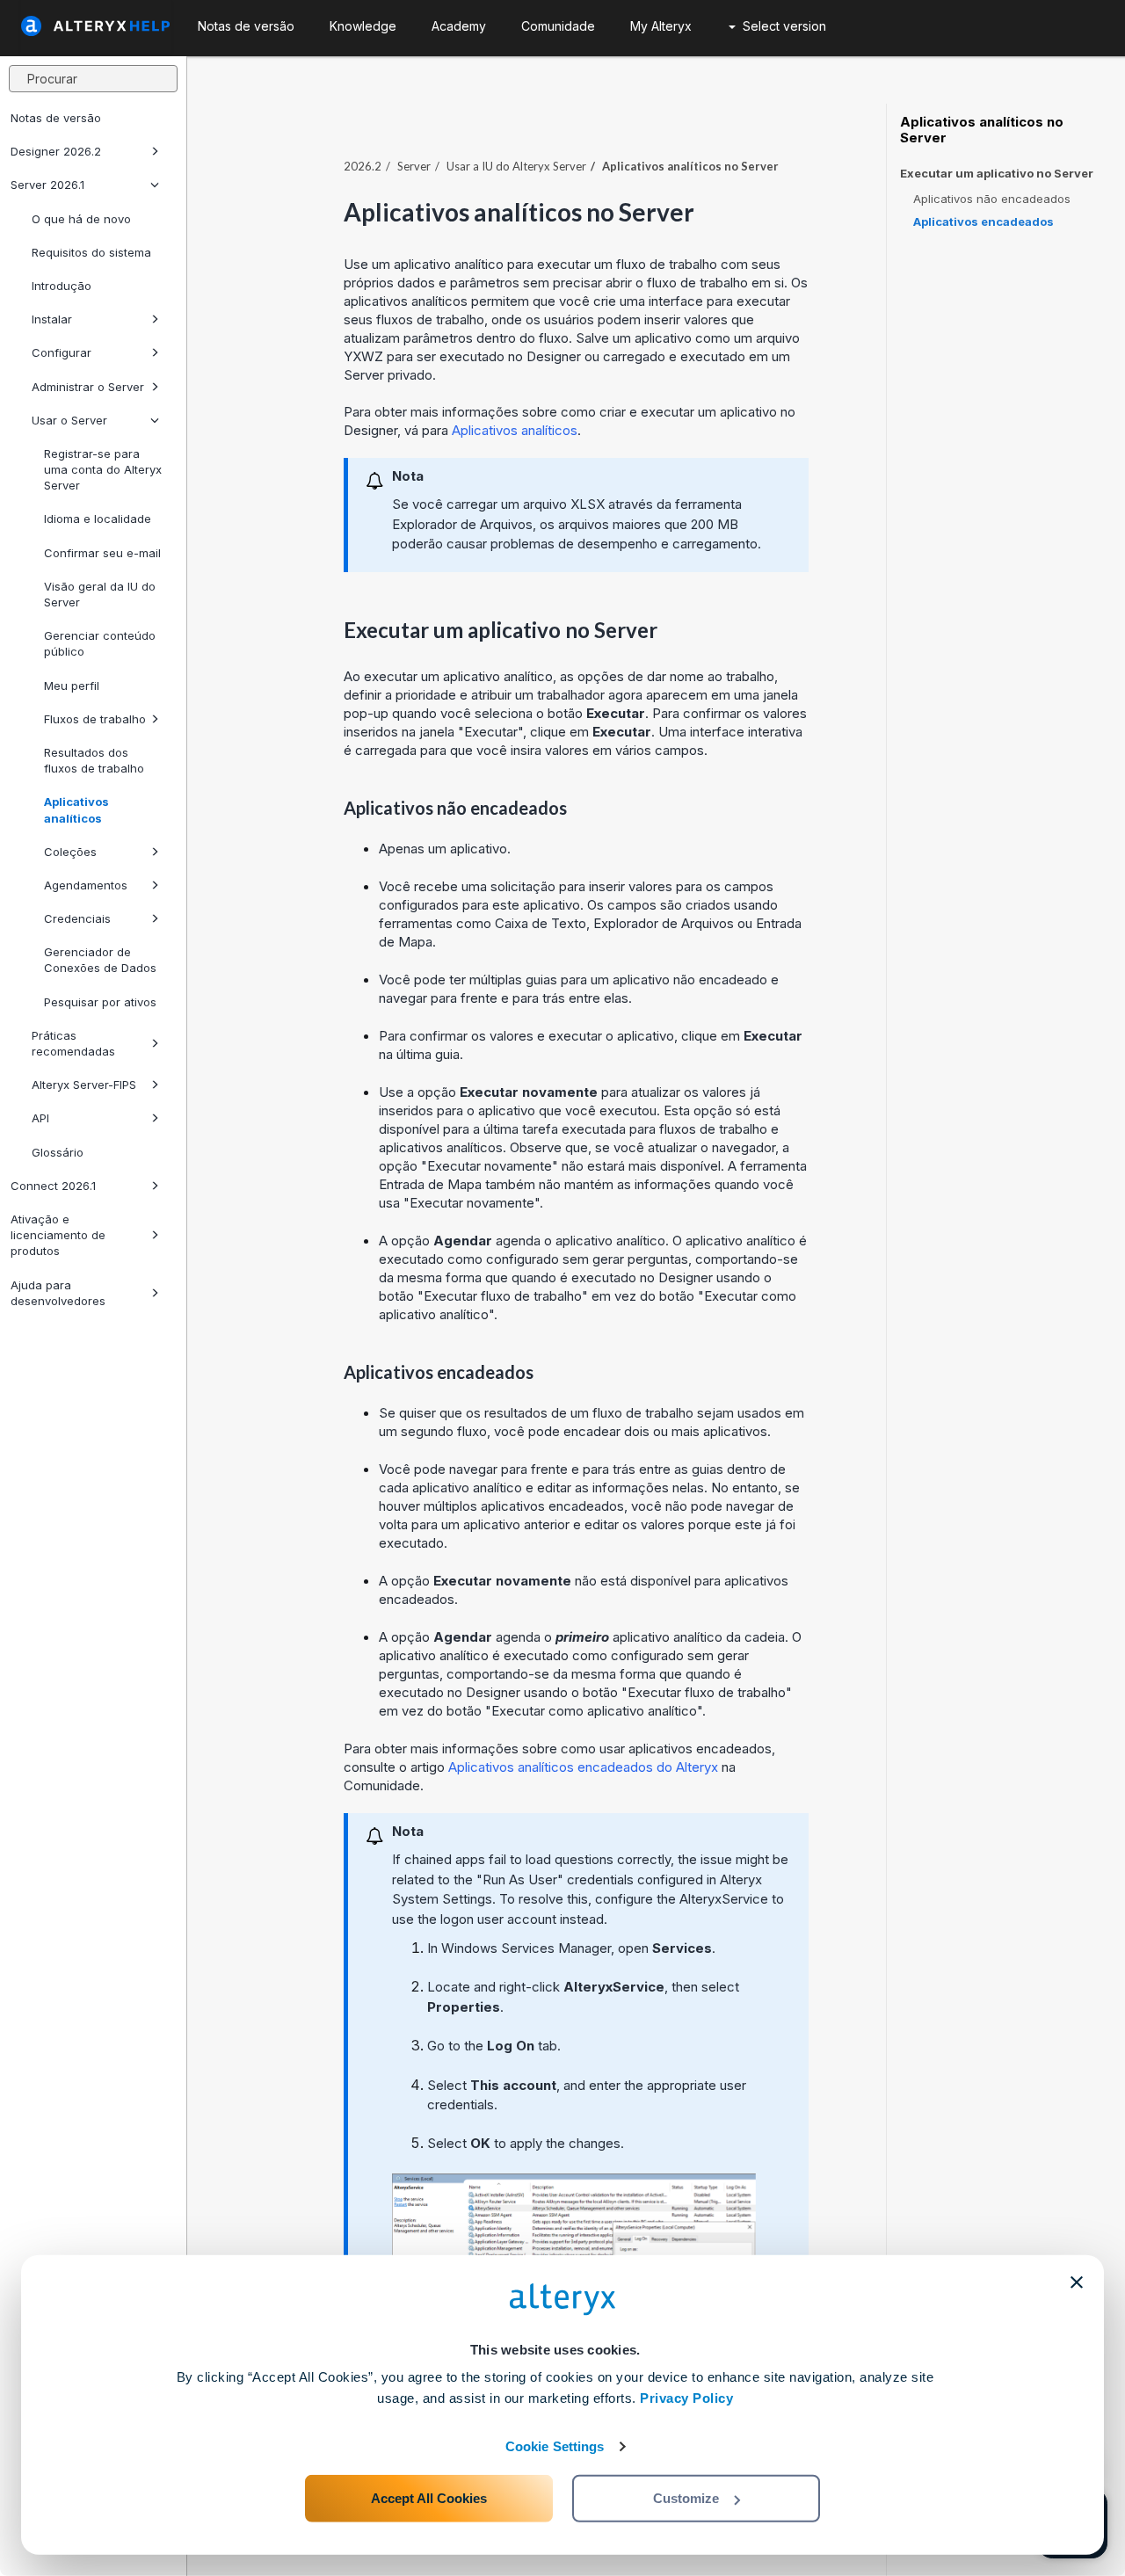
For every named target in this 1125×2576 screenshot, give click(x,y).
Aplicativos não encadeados (992, 199)
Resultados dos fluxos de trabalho (94, 760)
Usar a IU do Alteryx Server (516, 166)
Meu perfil (72, 686)
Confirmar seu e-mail (102, 553)
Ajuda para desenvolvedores (58, 1293)
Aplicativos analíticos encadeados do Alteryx (583, 1767)
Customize (686, 2498)
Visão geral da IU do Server (100, 594)
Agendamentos (86, 885)
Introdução (62, 286)
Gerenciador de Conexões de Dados (100, 960)
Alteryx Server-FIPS (84, 1085)
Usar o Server (69, 420)
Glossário (58, 1152)
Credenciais (77, 918)
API (40, 1118)
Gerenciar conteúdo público (100, 643)
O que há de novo (81, 219)
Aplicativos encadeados (983, 221)
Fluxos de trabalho (95, 719)
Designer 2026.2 (56, 151)
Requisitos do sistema (91, 252)
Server (414, 166)
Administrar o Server (88, 387)
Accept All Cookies (429, 2498)
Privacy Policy (686, 2398)
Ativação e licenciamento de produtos (58, 1235)
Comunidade (558, 26)
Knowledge (363, 26)
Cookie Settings (555, 2446)
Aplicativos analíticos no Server (982, 130)
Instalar (52, 319)
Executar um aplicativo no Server (997, 174)
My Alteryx (661, 26)
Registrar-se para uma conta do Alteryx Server (103, 469)
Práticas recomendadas (73, 1043)
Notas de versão (56, 118)
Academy (459, 26)
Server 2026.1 (47, 185)
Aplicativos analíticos (76, 809)
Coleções (70, 852)
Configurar (62, 352)
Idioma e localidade (98, 519)
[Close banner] (1077, 2282)
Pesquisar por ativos (100, 1002)
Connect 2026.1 (53, 1186)
